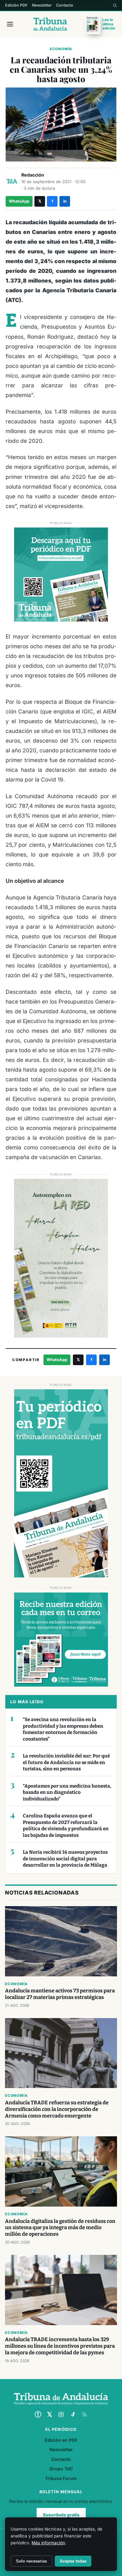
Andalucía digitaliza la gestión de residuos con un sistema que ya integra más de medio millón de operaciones (60, 2228)
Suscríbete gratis (61, 2515)
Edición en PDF (61, 2440)
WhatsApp (19, 201)
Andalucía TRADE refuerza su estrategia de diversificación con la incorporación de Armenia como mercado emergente (57, 2109)
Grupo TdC (61, 2469)
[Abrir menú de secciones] (10, 24)
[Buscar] (115, 5)
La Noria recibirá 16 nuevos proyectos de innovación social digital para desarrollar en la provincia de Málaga (65, 1859)
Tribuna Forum (61, 2478)
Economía (61, 49)
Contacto (65, 5)
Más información (48, 2543)
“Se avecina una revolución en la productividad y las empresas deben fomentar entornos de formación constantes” (63, 1729)
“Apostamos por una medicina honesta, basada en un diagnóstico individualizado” (67, 1792)
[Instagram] (61, 2414)
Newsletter (42, 5)
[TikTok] (73, 2414)
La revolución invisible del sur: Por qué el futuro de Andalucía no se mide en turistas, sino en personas (66, 1762)
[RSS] (84, 2414)
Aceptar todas (73, 2561)
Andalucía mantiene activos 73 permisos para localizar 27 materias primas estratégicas (60, 1994)
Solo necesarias (31, 2561)
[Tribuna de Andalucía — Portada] (50, 24)
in (65, 201)
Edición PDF (16, 5)
